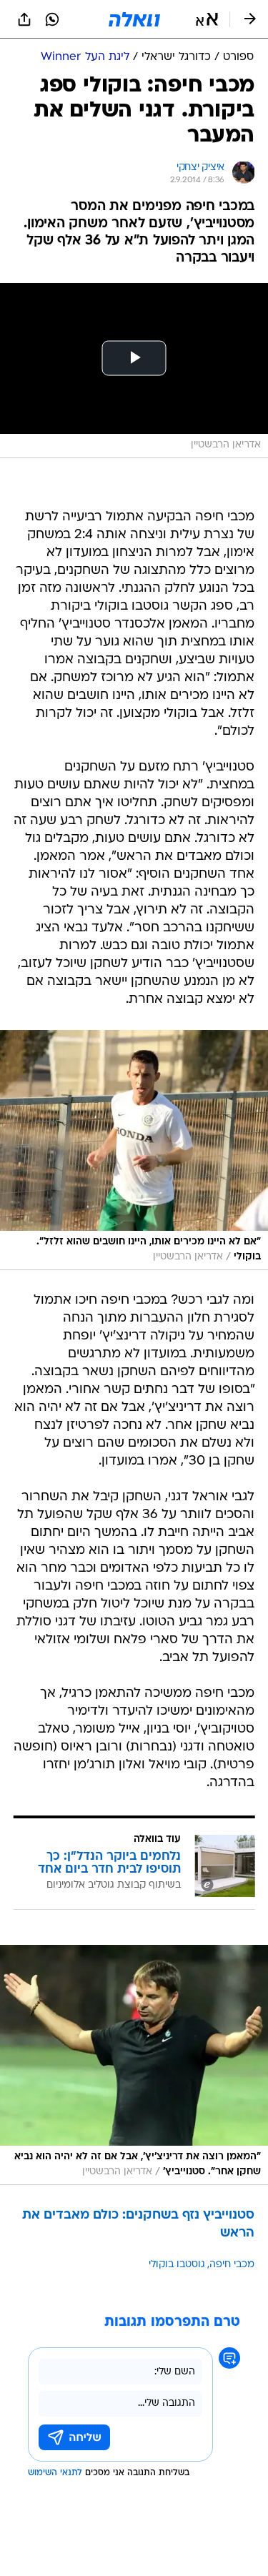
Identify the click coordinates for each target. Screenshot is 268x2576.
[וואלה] (134, 19)
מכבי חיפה (232, 2265)
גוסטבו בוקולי (177, 2265)
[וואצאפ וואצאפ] (52, 19)
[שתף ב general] (24, 19)
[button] (207, 19)
